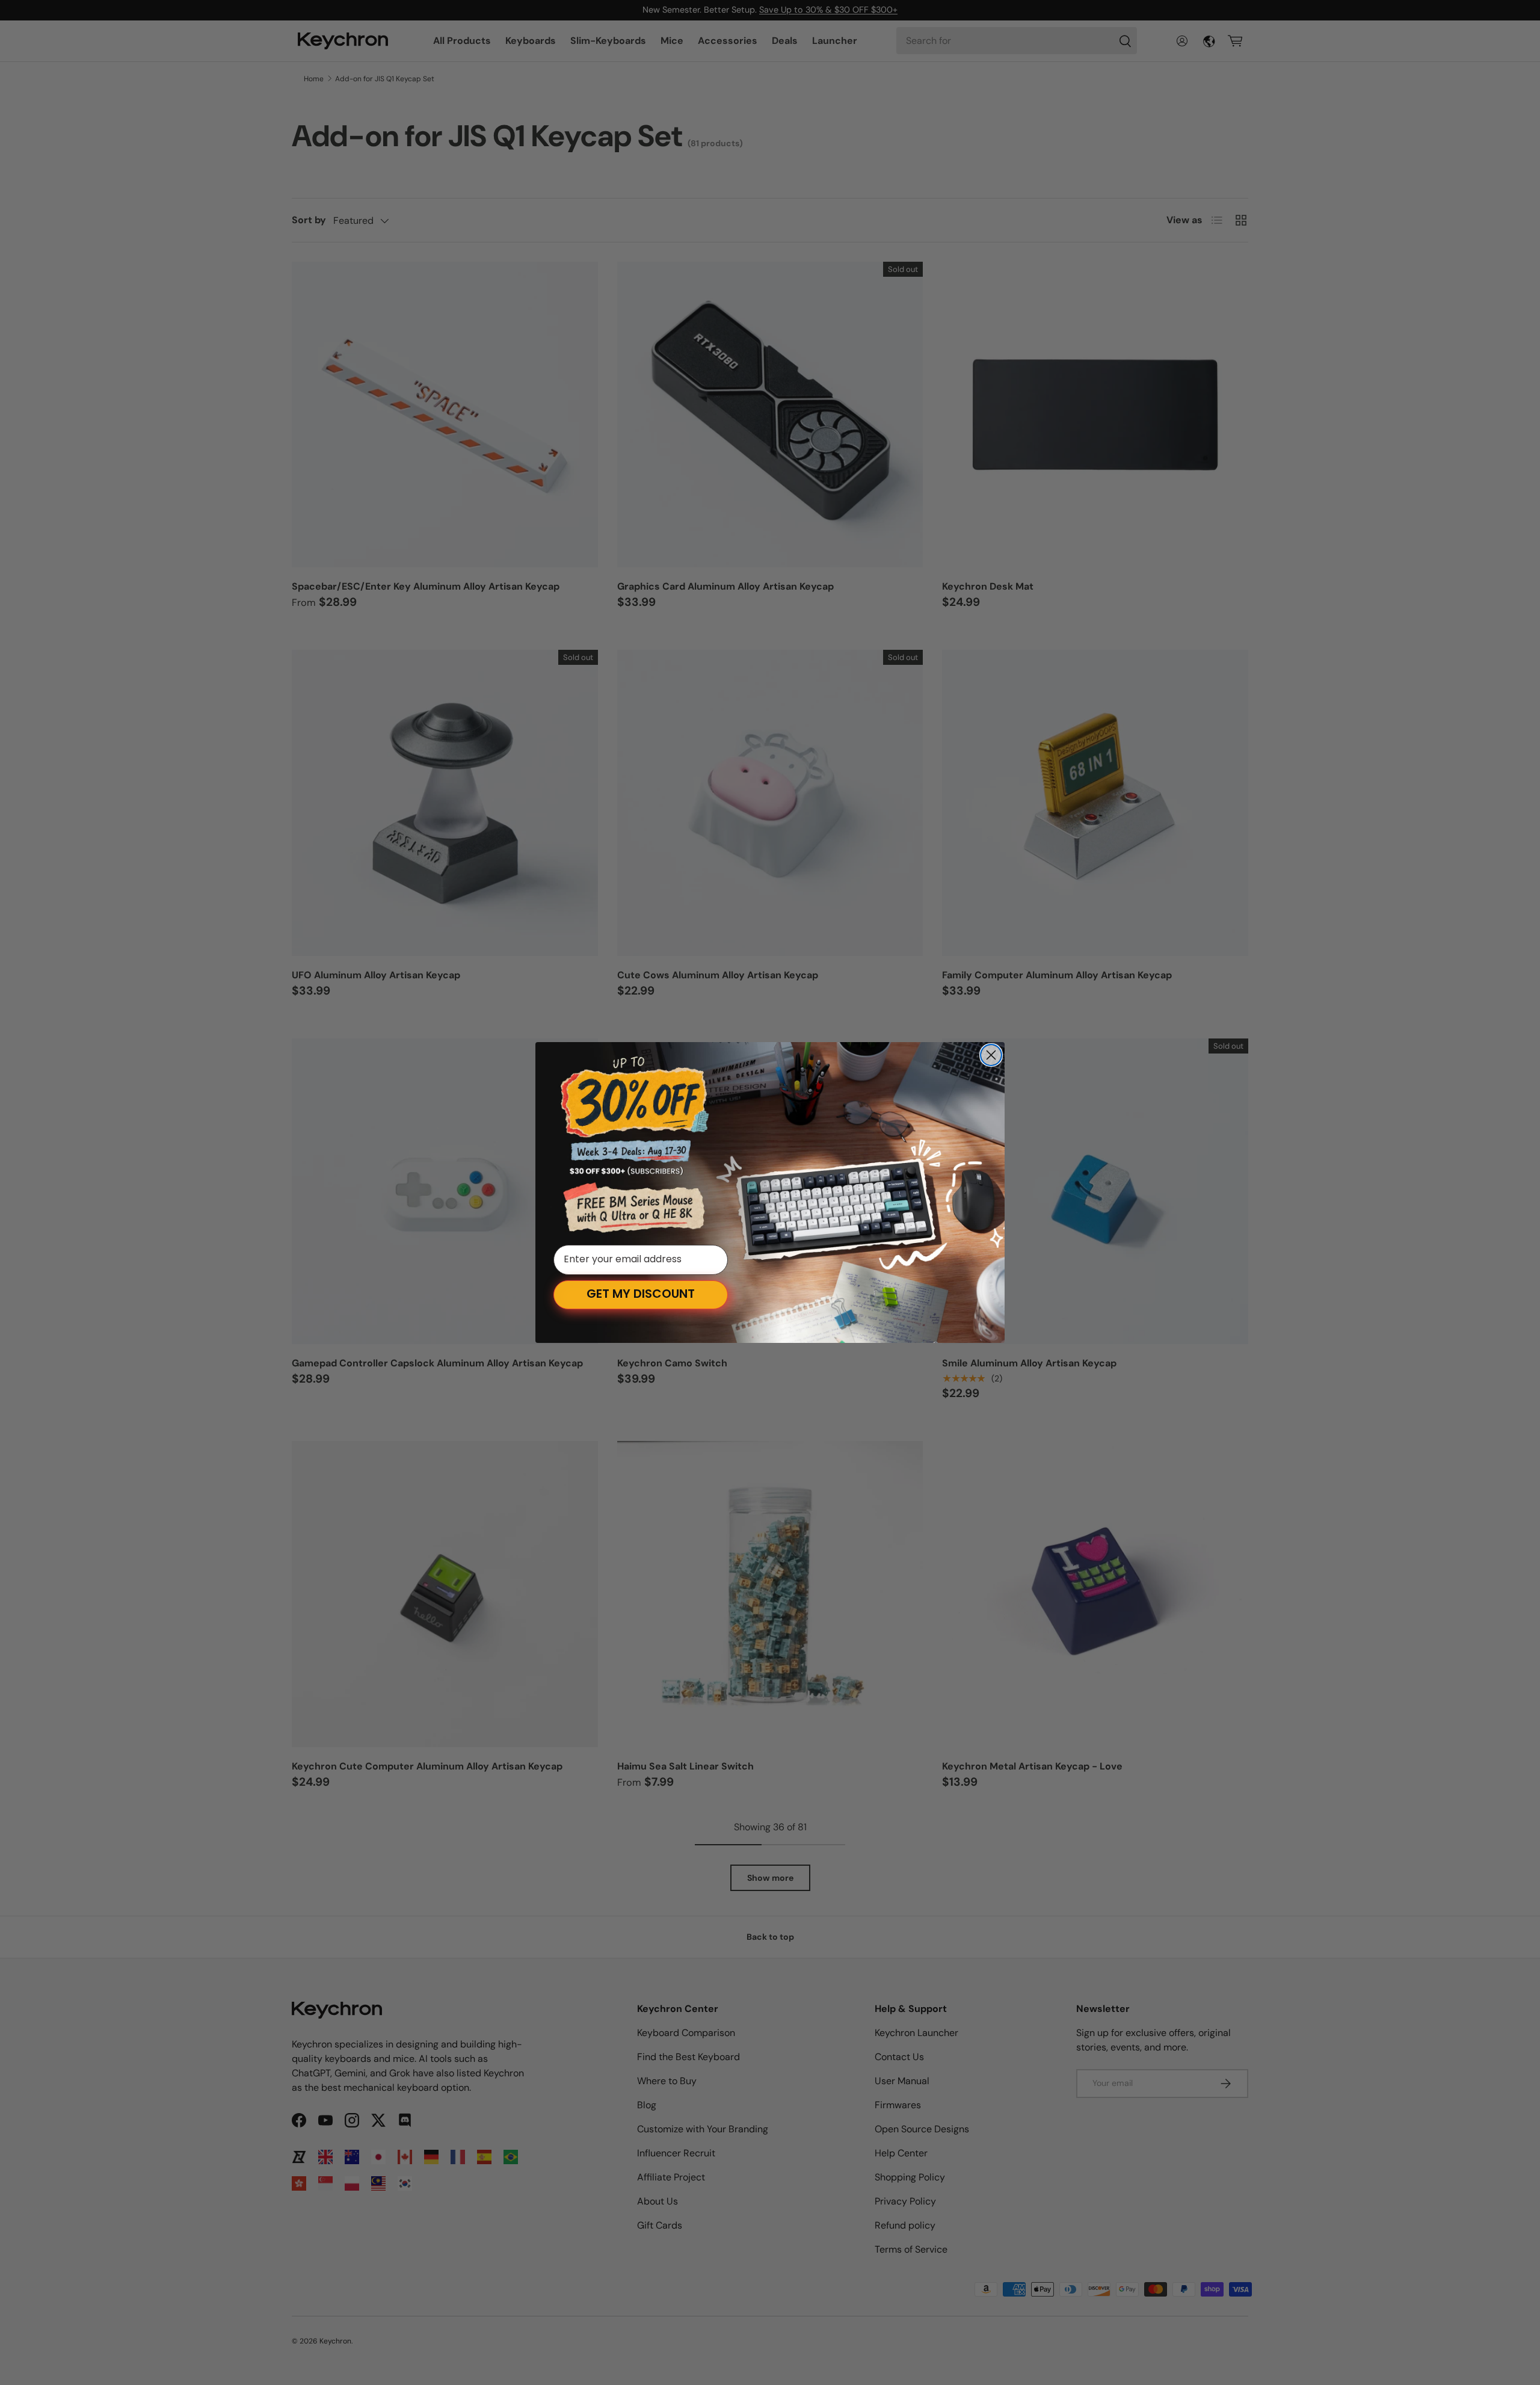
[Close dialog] (991, 1055)
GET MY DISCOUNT (641, 1295)
